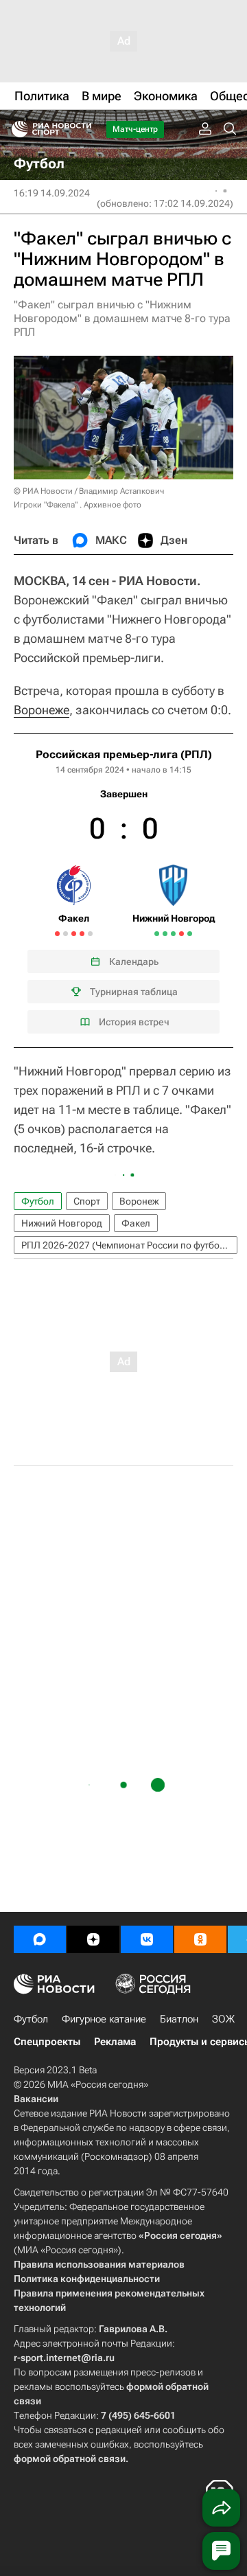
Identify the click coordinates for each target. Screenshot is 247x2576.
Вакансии (36, 2099)
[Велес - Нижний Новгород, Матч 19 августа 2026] (181, 934)
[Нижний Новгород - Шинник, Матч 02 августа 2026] (157, 934)
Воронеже (42, 710)
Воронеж (139, 1201)
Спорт (87, 1201)
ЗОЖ (223, 2019)
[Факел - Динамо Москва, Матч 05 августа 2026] (57, 934)
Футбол (38, 1201)
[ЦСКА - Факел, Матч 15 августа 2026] (74, 934)
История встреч (134, 1022)
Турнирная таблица (134, 992)
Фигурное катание (104, 2019)
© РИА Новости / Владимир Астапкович (89, 491)
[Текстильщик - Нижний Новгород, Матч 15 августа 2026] (173, 934)
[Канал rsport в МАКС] (40, 1939)
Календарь (134, 961)
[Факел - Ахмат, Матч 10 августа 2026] (66, 934)
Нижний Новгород (62, 1223)
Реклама (115, 2042)
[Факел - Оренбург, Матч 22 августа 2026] (90, 934)
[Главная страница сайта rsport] (82, 129)
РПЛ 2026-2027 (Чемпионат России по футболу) (127, 1245)
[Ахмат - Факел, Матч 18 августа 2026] (82, 934)
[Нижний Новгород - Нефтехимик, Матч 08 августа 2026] (165, 934)
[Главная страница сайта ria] (15, 129)
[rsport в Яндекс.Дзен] (93, 1939)
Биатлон (179, 2019)
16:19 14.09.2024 (52, 193)
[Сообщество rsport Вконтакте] (147, 1939)
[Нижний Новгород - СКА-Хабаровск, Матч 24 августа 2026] (190, 934)
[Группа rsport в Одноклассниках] (200, 1939)
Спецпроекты (47, 2042)
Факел (136, 1223)
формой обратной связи (70, 2459)
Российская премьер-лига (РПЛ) (124, 754)
